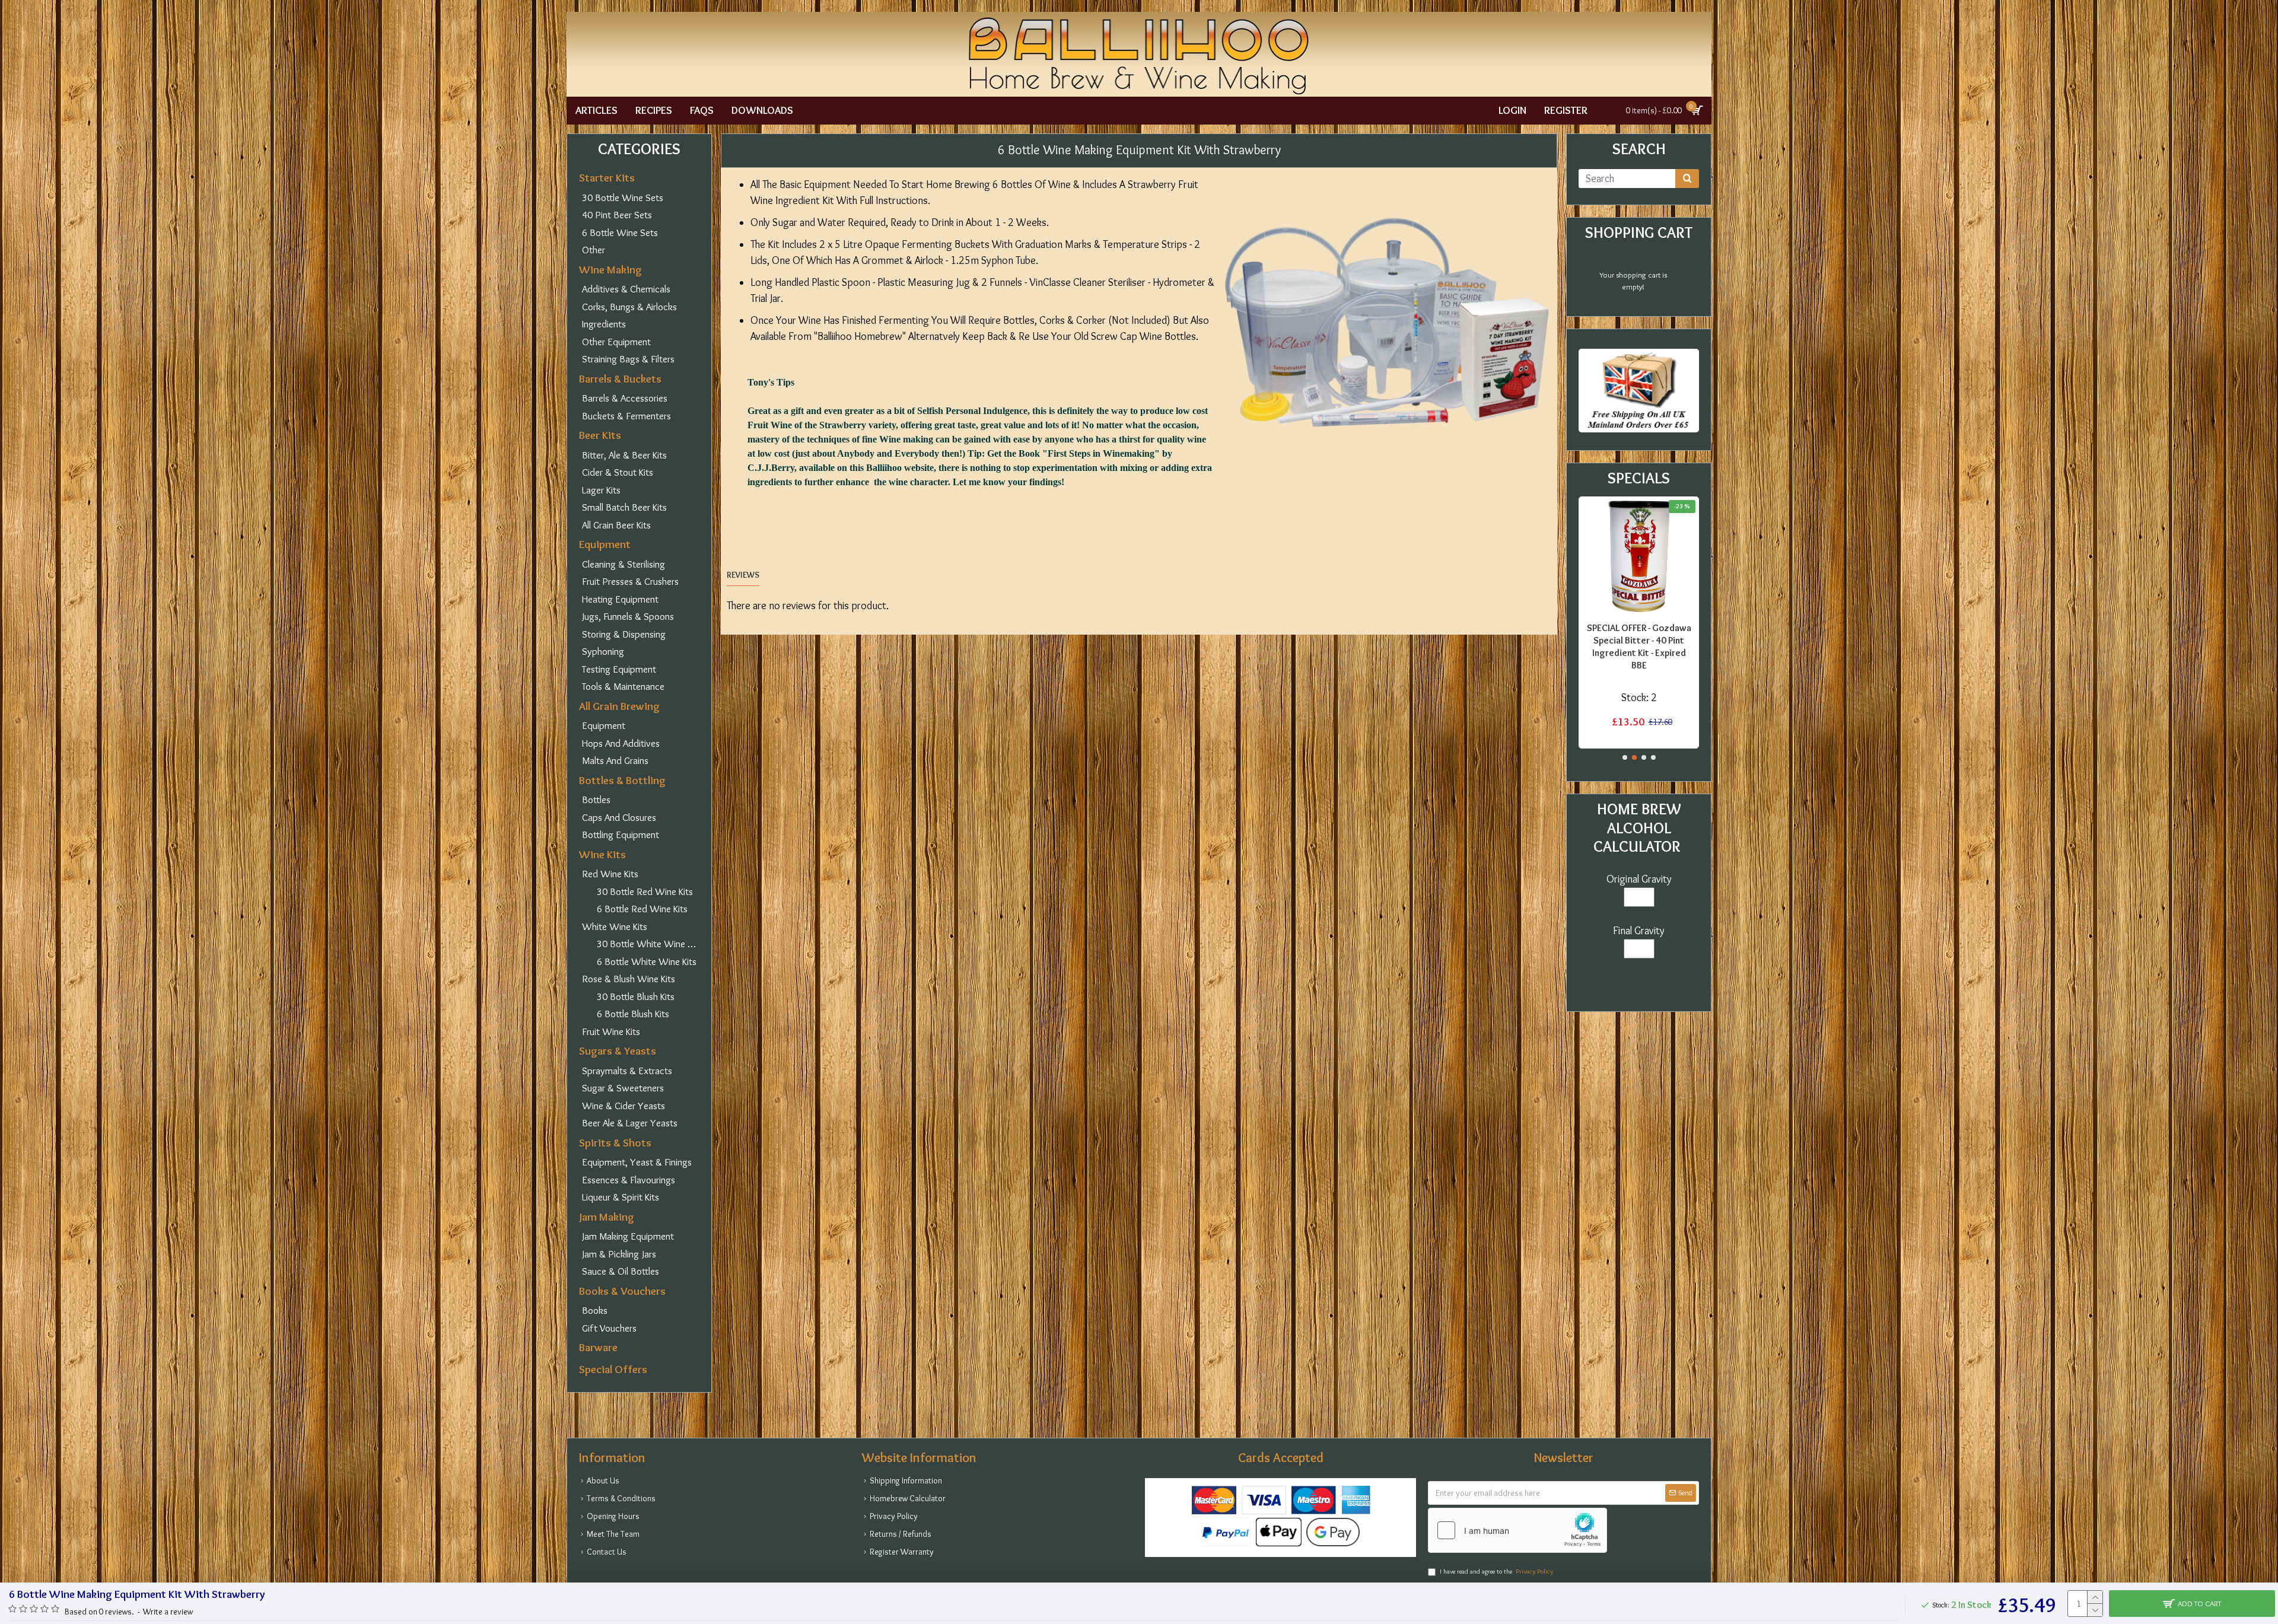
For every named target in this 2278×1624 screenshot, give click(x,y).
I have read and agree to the (1496, 1571)
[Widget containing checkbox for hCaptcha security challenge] (1517, 1530)
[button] (1625, 757)
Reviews (743, 575)
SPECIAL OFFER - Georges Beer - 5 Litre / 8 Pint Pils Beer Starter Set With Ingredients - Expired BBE (1639, 646)
